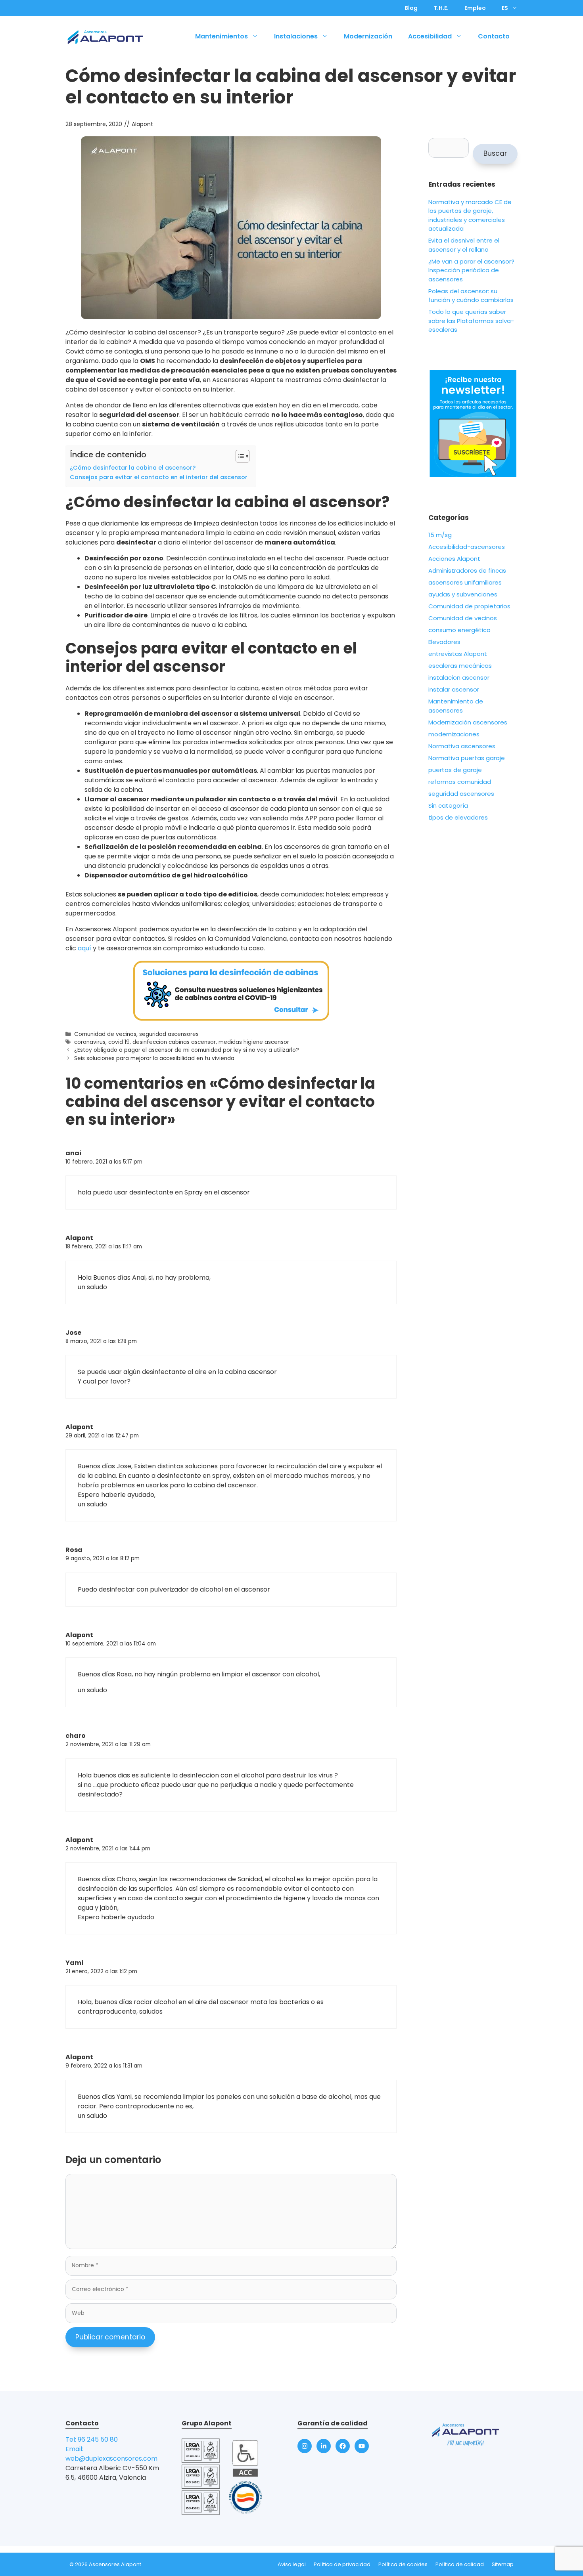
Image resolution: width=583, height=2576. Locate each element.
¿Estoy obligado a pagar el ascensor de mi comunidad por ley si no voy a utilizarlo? (187, 1050)
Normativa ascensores (462, 746)
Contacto (494, 36)
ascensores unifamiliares (465, 582)
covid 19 (119, 1042)
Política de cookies (403, 2564)
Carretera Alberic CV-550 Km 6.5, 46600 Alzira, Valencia (112, 2473)
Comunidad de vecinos (105, 1034)
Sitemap (503, 2564)
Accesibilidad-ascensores (467, 547)
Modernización (368, 36)
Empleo (475, 8)
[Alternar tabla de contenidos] (239, 456)
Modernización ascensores (468, 722)
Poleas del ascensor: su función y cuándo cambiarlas (471, 296)
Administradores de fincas (467, 570)
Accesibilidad (430, 36)
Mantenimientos (222, 36)
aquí (84, 948)
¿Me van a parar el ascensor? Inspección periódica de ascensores (471, 270)
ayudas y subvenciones (463, 594)
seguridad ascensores (169, 1034)
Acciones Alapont (454, 559)
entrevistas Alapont (458, 654)
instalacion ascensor (459, 677)
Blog (411, 8)
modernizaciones (454, 734)
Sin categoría (448, 805)
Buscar (495, 153)
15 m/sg (440, 535)
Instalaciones (296, 36)
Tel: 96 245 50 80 (92, 2439)
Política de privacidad (342, 2564)
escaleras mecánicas (460, 666)
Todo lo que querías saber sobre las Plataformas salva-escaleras (471, 321)
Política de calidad (460, 2564)
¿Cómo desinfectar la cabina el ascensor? (133, 468)
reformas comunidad (460, 782)
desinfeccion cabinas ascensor (174, 1042)
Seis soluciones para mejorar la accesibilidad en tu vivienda (154, 1058)
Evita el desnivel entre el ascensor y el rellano (464, 245)
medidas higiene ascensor (254, 1042)
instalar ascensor (454, 689)
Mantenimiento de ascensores (456, 706)
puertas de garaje (455, 770)
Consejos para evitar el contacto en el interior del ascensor (159, 477)
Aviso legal (292, 2564)
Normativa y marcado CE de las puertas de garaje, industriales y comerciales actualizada (470, 215)
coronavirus (90, 1042)
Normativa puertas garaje (467, 758)
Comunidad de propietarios (469, 606)
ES (505, 8)
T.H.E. (441, 8)
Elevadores (444, 642)
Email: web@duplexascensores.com (111, 2454)
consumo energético (459, 630)
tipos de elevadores (458, 817)
